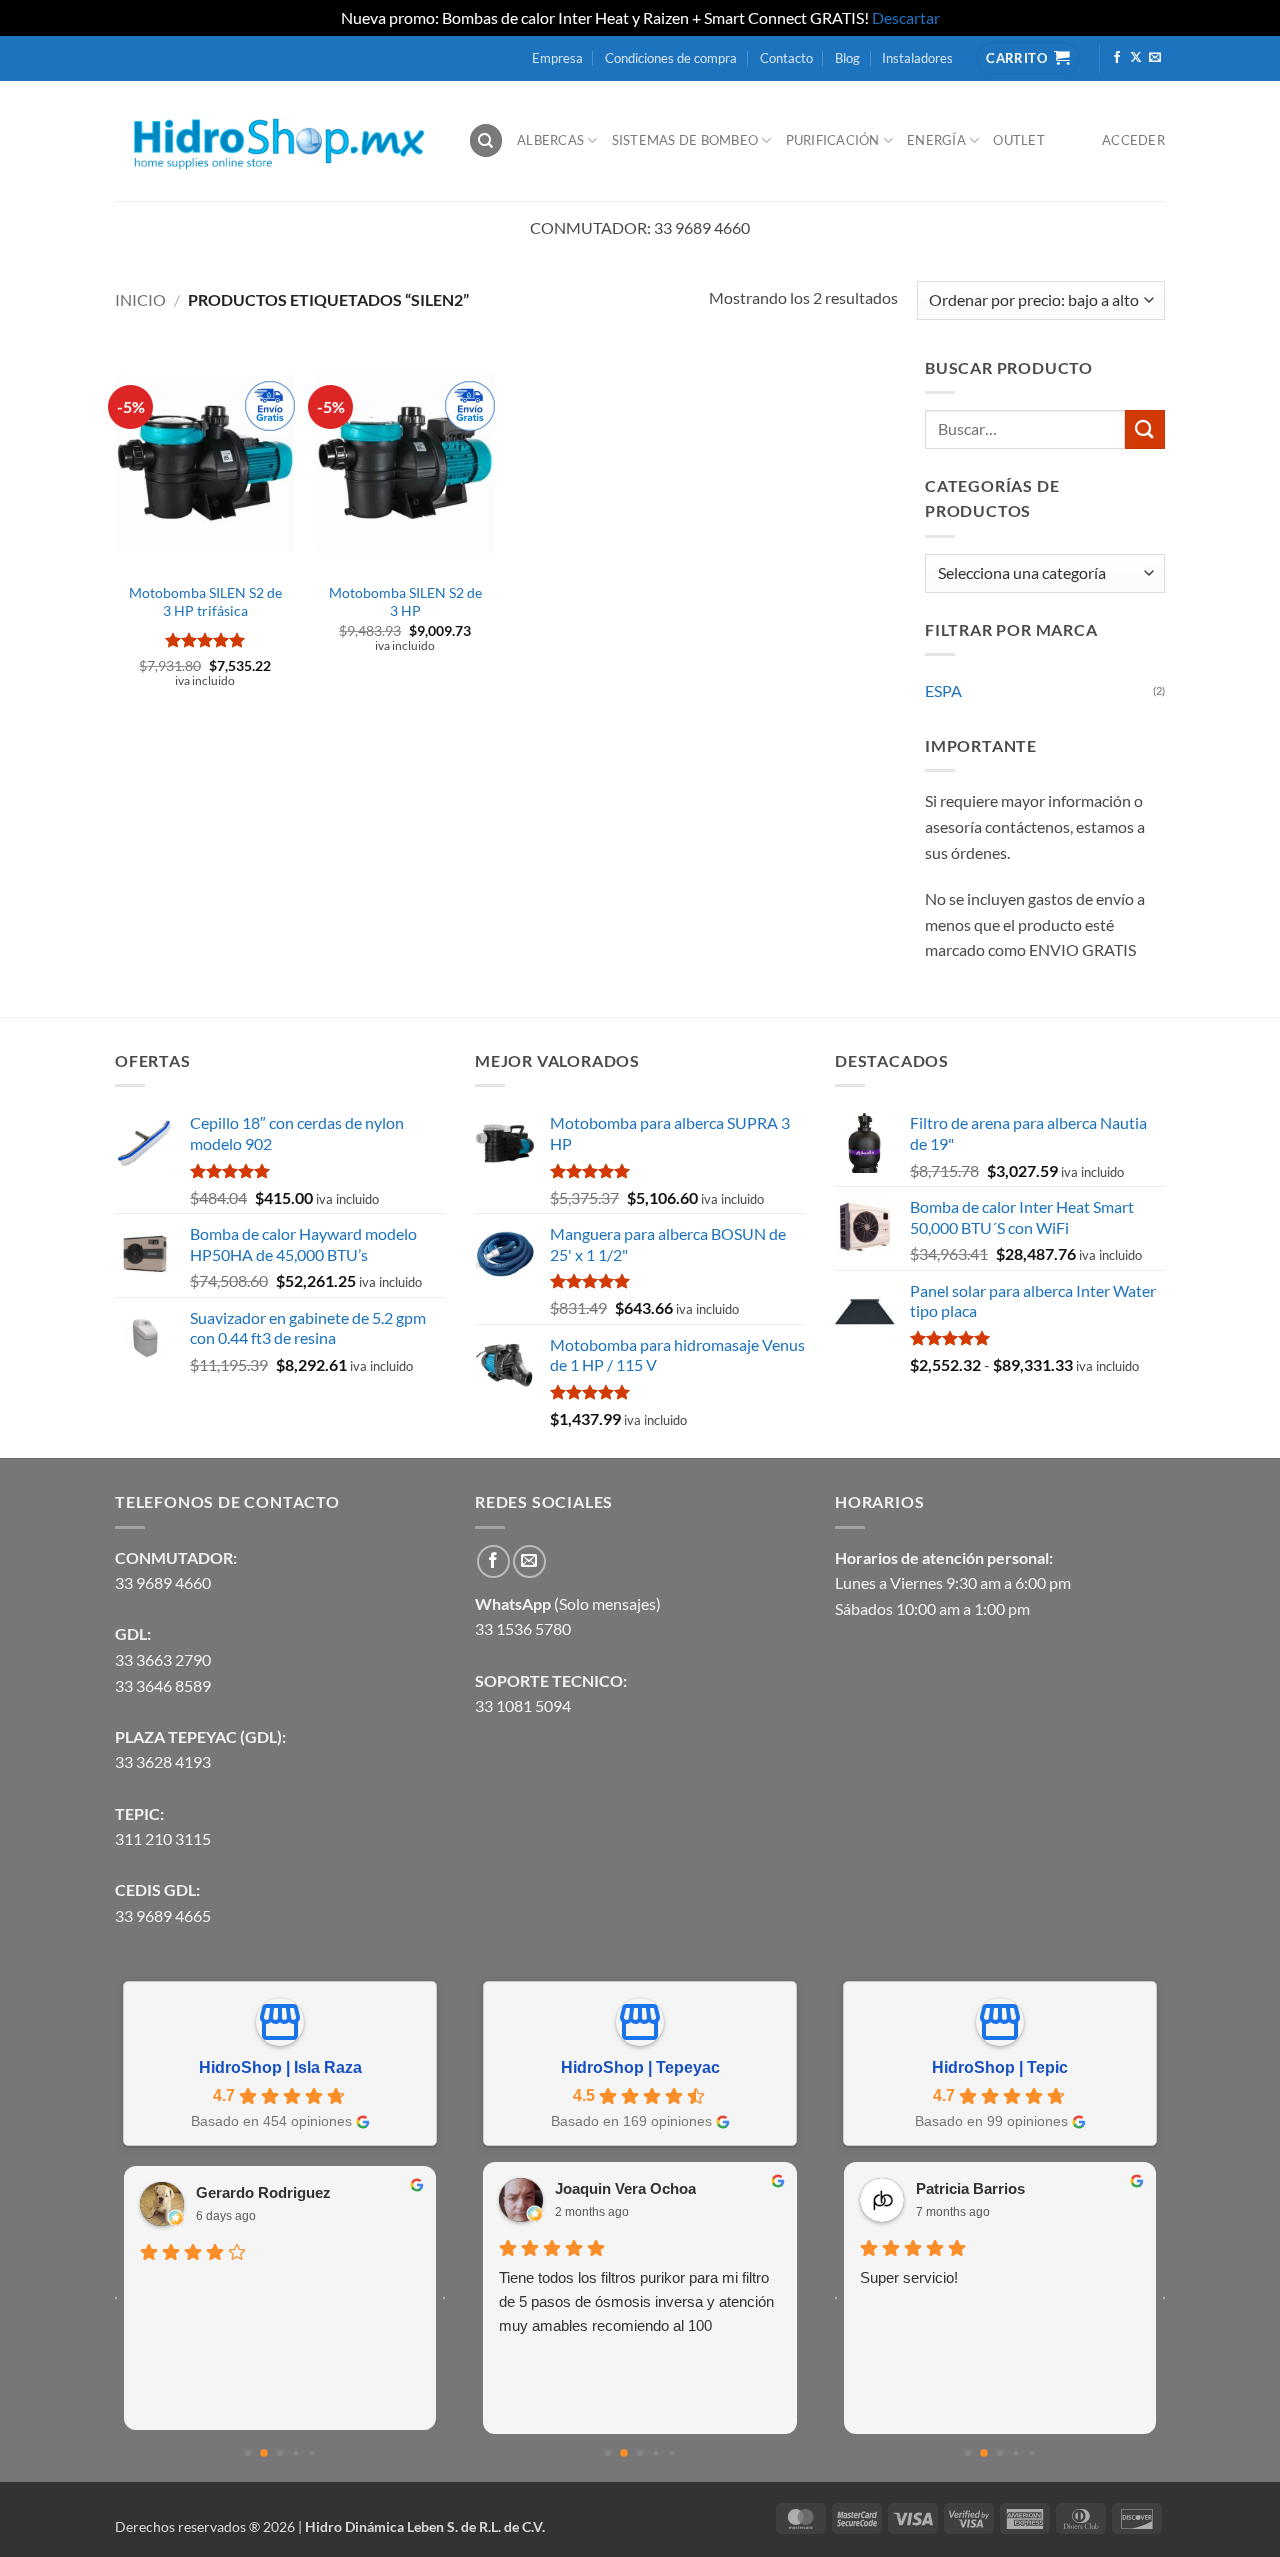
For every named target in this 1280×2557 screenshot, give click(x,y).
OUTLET (1019, 140)
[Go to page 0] (248, 2453)
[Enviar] (1145, 429)
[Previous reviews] (116, 2298)
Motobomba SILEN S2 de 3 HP (405, 602)
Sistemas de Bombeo (685, 140)
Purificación (833, 140)
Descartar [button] (906, 17)
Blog (847, 58)
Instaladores (917, 58)
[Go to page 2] (280, 2453)
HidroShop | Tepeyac (640, 2067)
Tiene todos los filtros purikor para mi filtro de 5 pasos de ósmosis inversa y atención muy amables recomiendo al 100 (636, 2301)
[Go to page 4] (312, 2453)
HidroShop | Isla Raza (280, 2067)
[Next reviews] (444, 2298)
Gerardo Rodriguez (263, 2192)
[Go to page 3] (295, 2453)
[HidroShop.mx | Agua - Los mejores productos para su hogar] (276, 140)
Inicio (140, 299)
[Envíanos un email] (1155, 58)
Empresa (557, 58)
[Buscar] (486, 140)
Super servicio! (909, 2277)
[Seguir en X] (1136, 58)
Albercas (550, 140)
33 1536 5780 (523, 1628)
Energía (936, 140)
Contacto (786, 58)
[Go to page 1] (264, 2454)
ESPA (943, 690)
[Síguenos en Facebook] (1117, 58)
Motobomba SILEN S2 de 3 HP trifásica (205, 602)
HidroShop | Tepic (1000, 2067)
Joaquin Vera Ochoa (625, 2188)
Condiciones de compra (671, 58)
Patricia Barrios (970, 2188)
